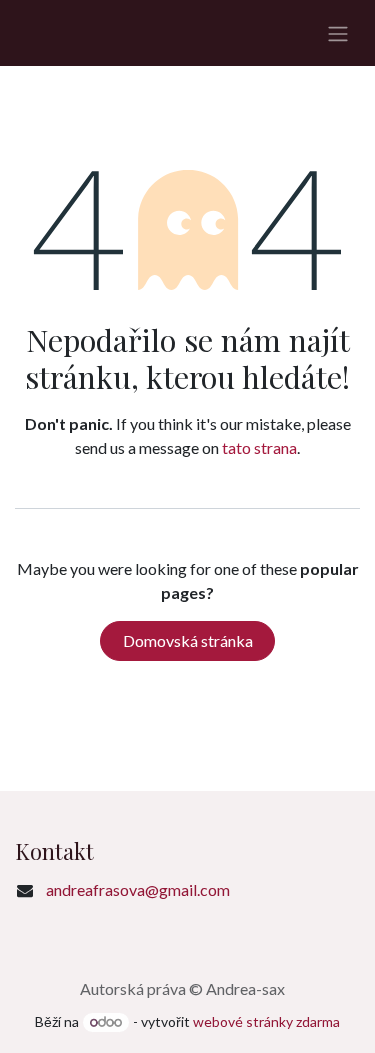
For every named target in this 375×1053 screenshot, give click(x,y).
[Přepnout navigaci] (338, 33)
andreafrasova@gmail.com (138, 889)
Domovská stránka (188, 640)
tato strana (259, 447)
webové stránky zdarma (266, 1021)
